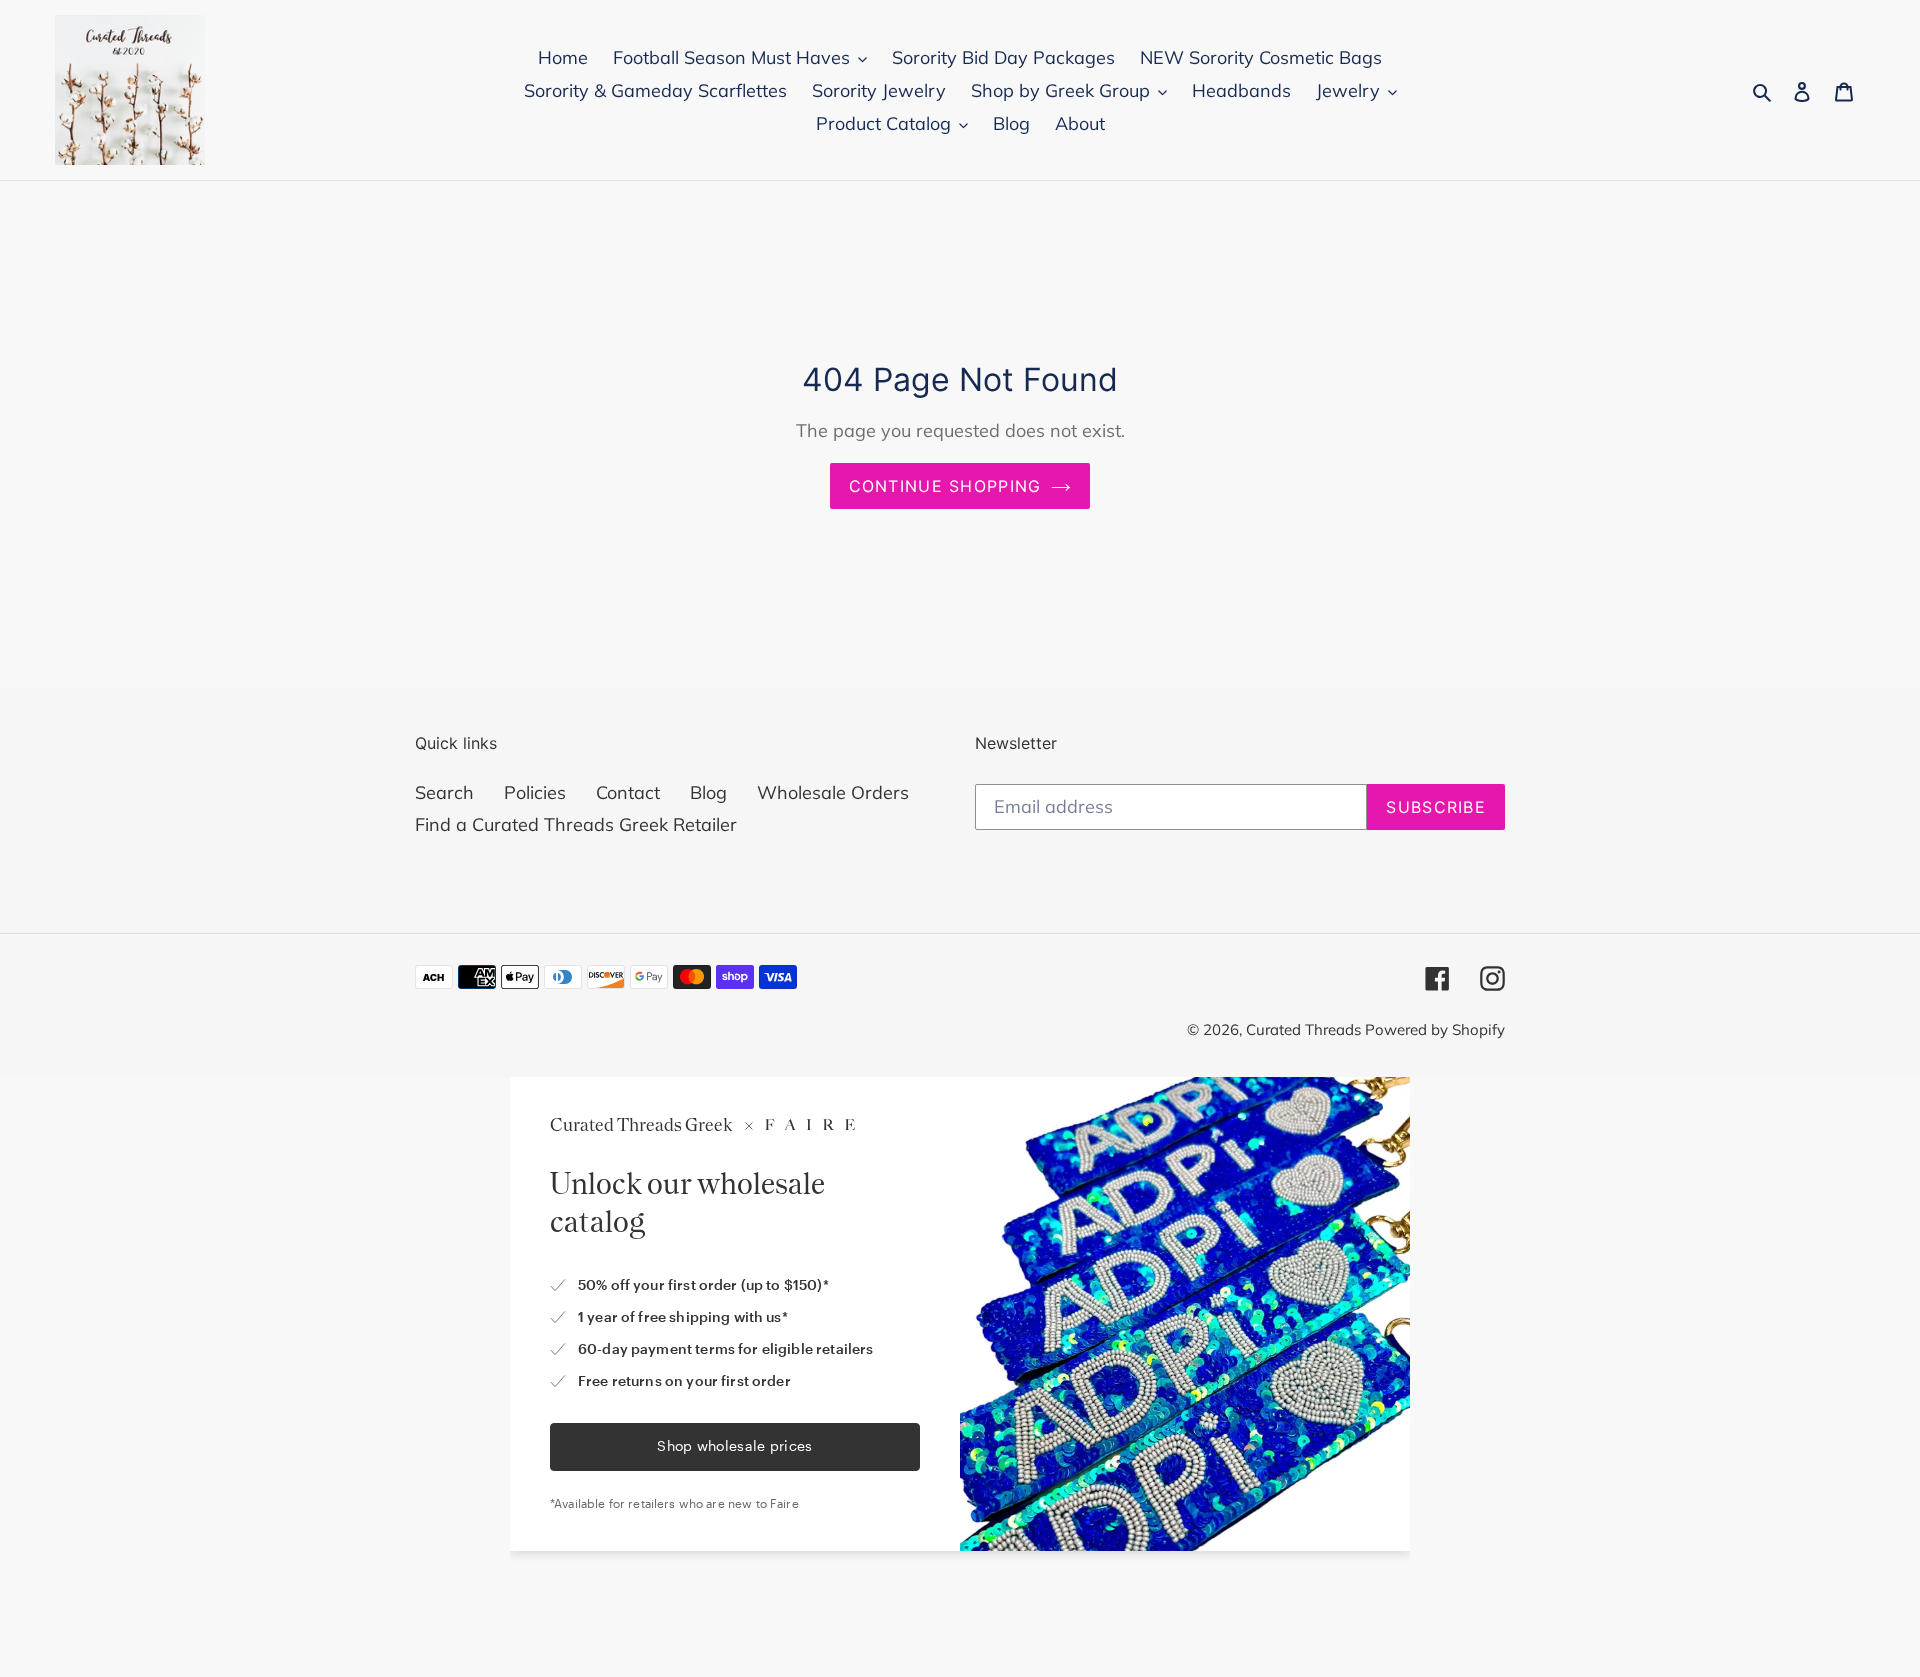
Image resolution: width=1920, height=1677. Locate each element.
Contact (628, 792)
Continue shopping (945, 486)
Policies (535, 792)
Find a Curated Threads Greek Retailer (576, 824)
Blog (708, 792)
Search (444, 792)
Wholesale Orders (833, 792)
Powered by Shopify (1435, 1029)
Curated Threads (1305, 1029)
